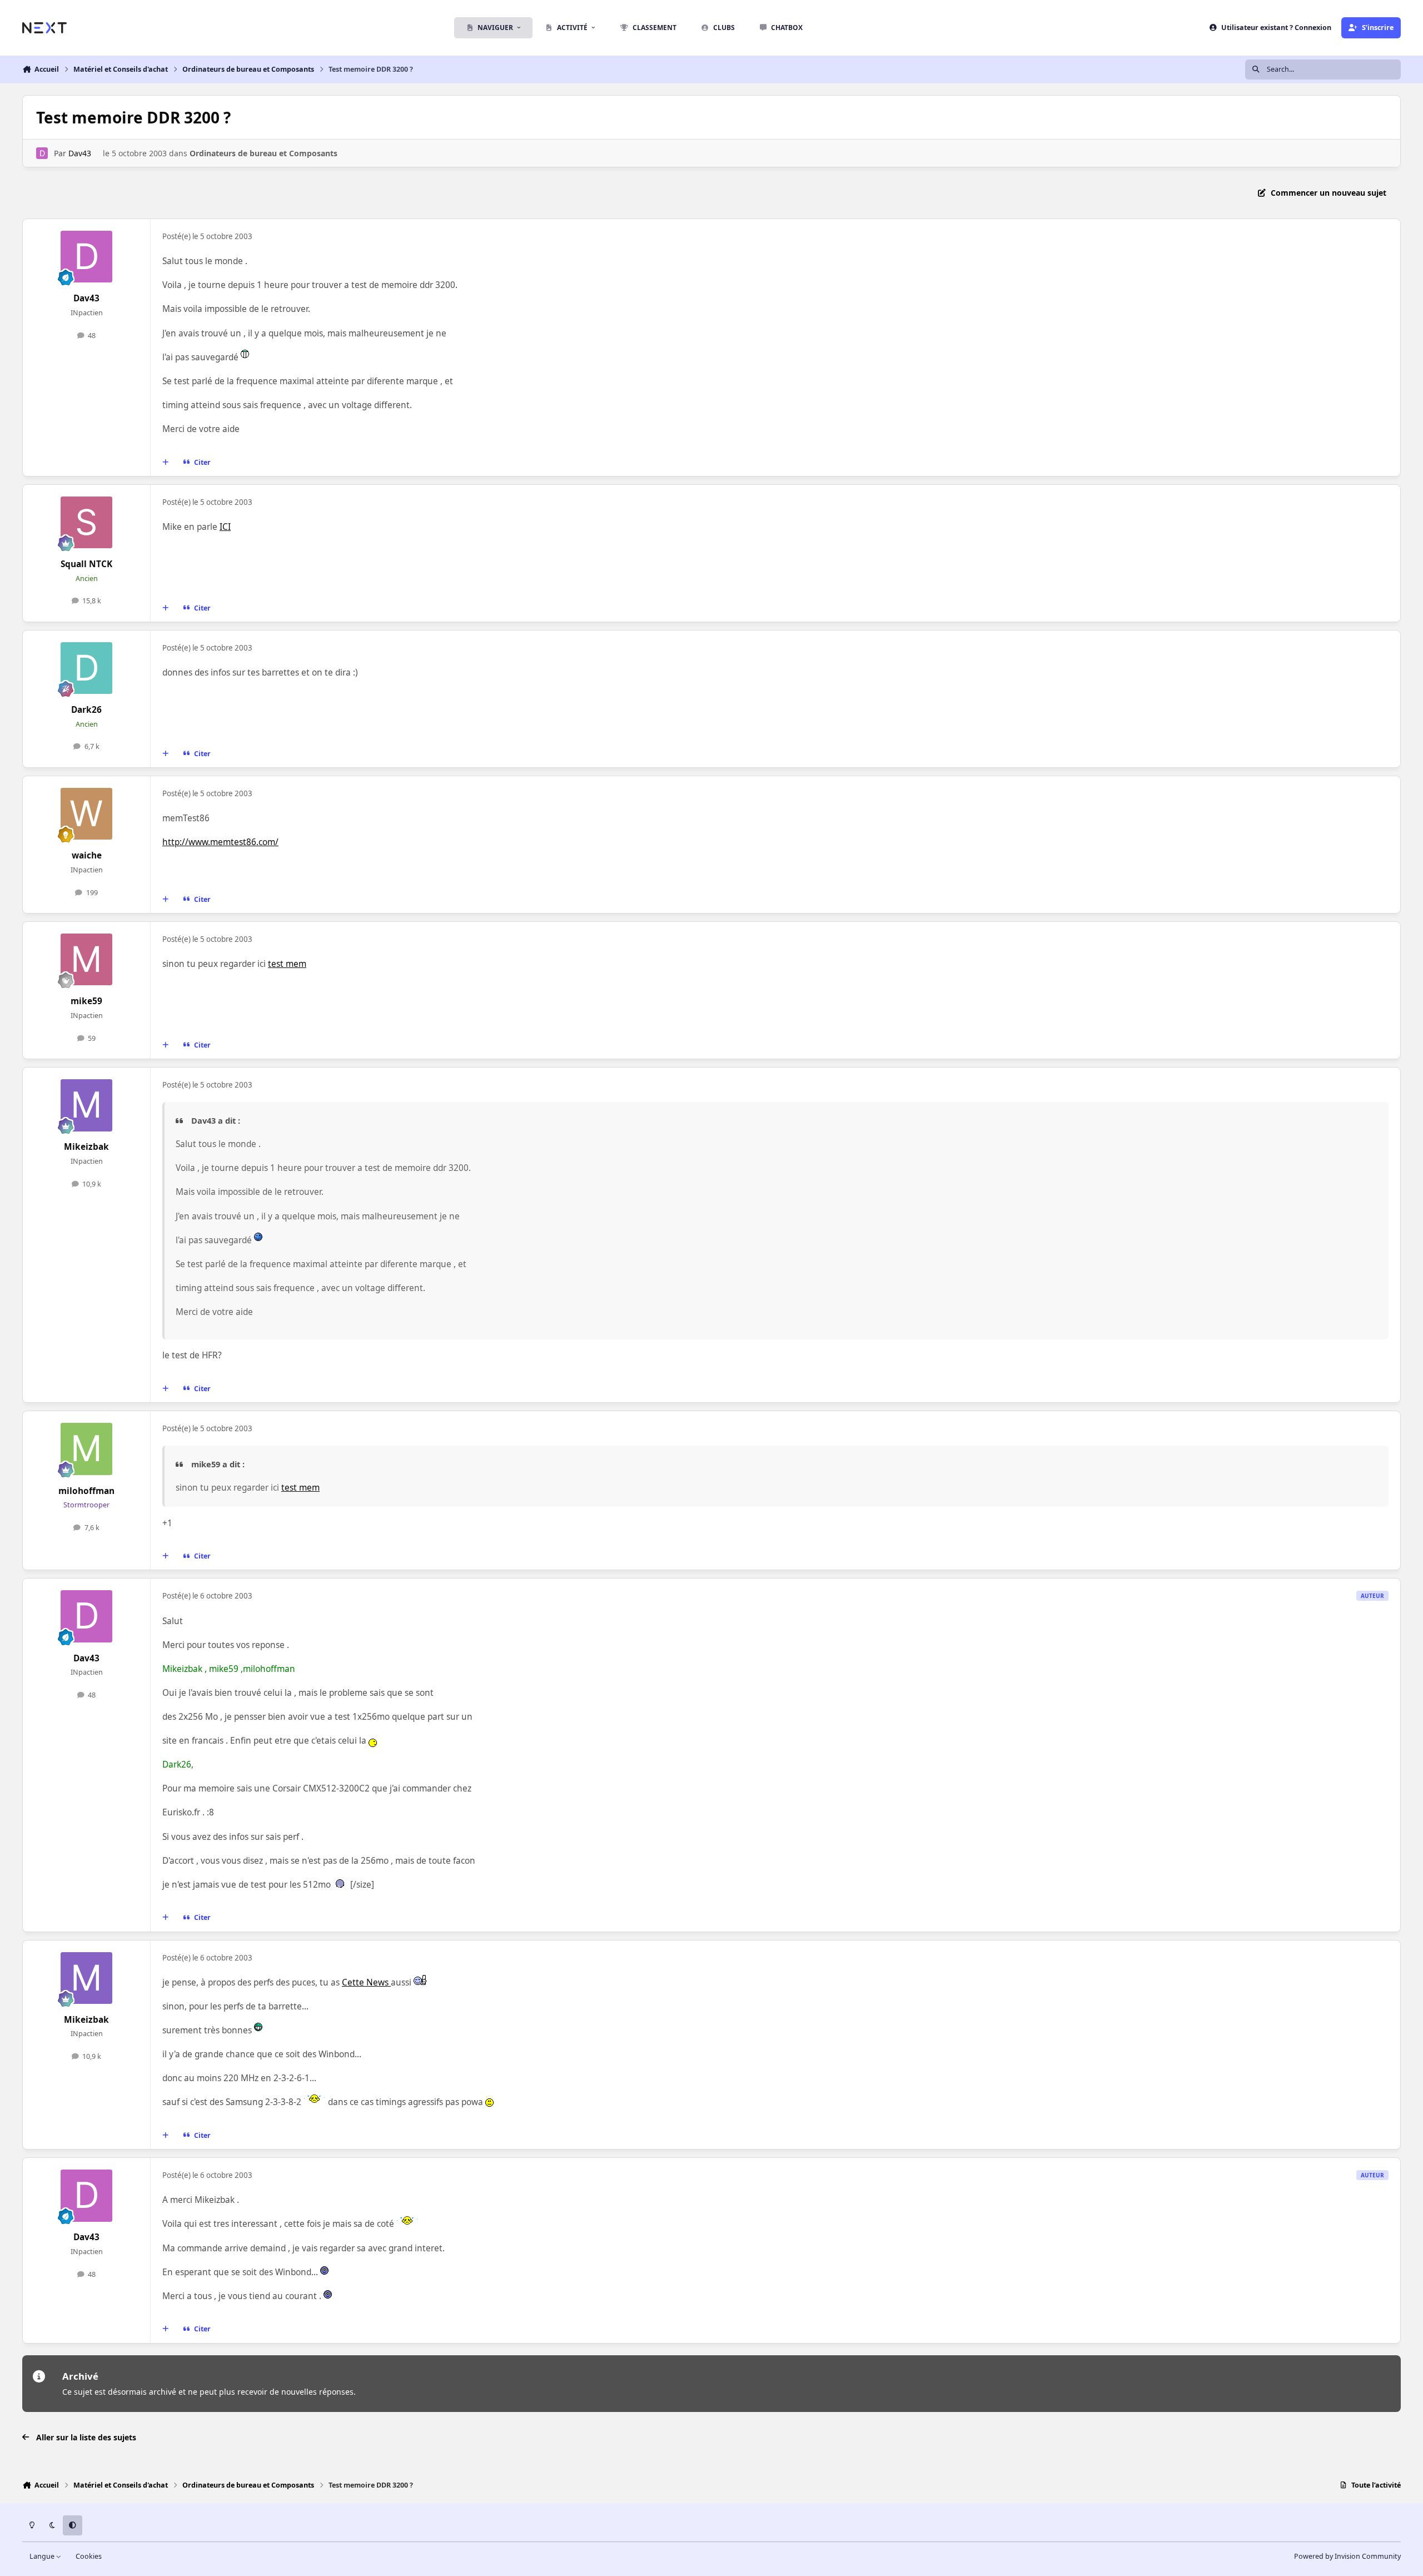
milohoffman (86, 1491)
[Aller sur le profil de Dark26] (87, 668)
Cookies (89, 2556)
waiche (87, 855)
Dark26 (86, 710)
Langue (43, 2556)
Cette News (366, 1982)
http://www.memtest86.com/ (220, 842)
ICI (225, 527)
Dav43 (80, 153)
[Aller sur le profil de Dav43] (42, 153)
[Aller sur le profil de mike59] (87, 960)
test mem (287, 964)
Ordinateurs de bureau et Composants (263, 153)
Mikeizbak (86, 1147)
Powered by (1347, 2556)
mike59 (86, 1001)
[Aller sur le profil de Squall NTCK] (87, 523)
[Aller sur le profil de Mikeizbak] (87, 1105)
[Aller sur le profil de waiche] (87, 814)
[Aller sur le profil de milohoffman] (87, 1449)
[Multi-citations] (166, 462)
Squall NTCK (86, 564)
